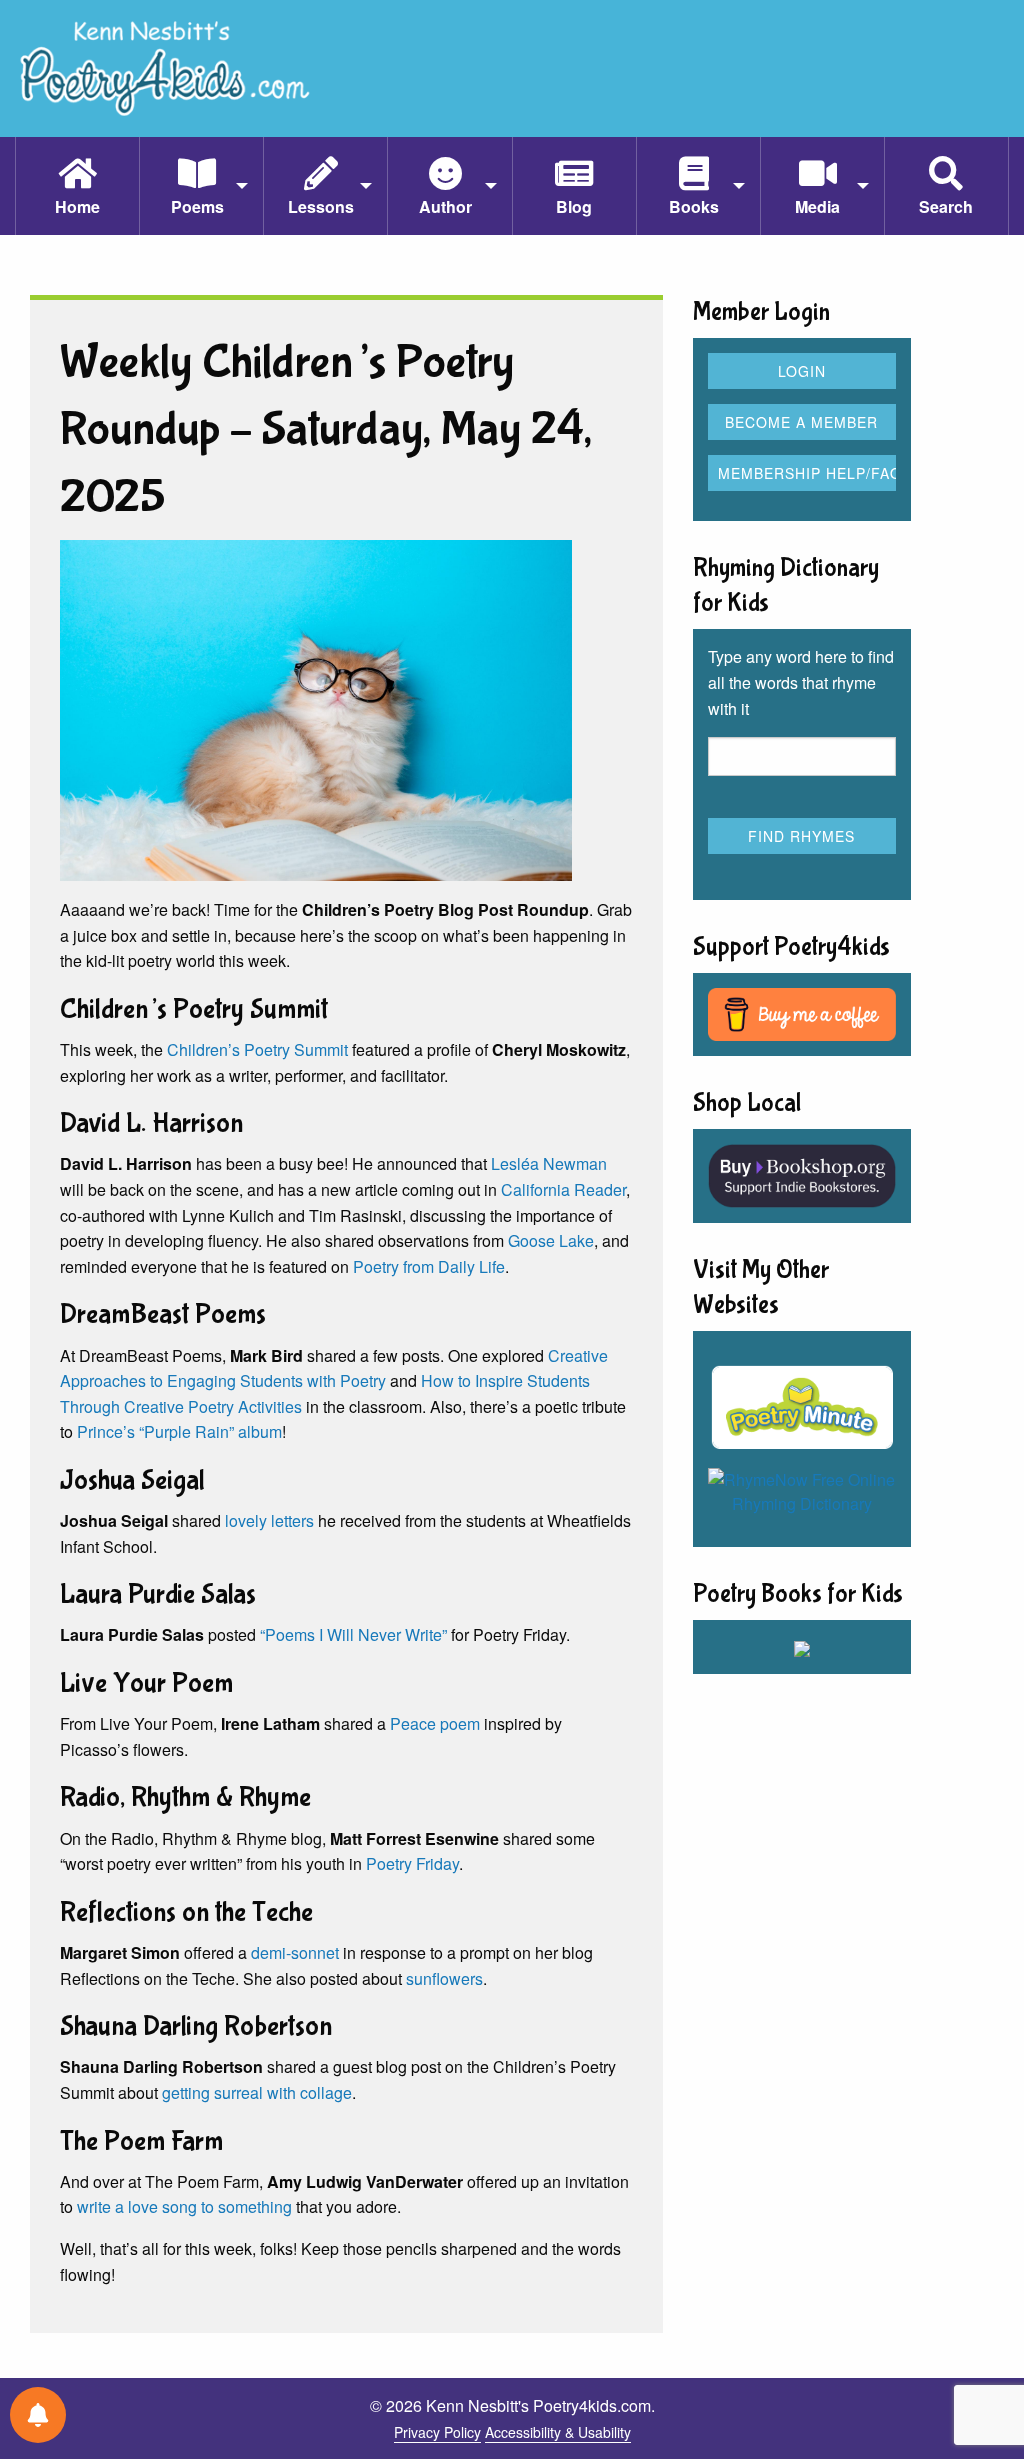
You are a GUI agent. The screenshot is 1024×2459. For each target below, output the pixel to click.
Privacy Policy (437, 2432)
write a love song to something (184, 2206)
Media (817, 206)
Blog (574, 206)
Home (77, 206)
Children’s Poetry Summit (257, 1049)
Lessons (321, 206)
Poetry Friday (412, 1863)
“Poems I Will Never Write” (353, 1634)
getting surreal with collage (257, 2092)
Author (445, 206)
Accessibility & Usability (558, 2432)
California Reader (563, 1189)
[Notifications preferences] (38, 2415)
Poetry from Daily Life (429, 1266)
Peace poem (435, 1723)
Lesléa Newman (549, 1163)
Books (694, 206)
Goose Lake (551, 1240)
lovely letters (269, 1520)
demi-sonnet (295, 1952)
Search (946, 206)
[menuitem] (77, 186)
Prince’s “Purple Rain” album (179, 1431)
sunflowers (444, 1978)
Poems (197, 206)
